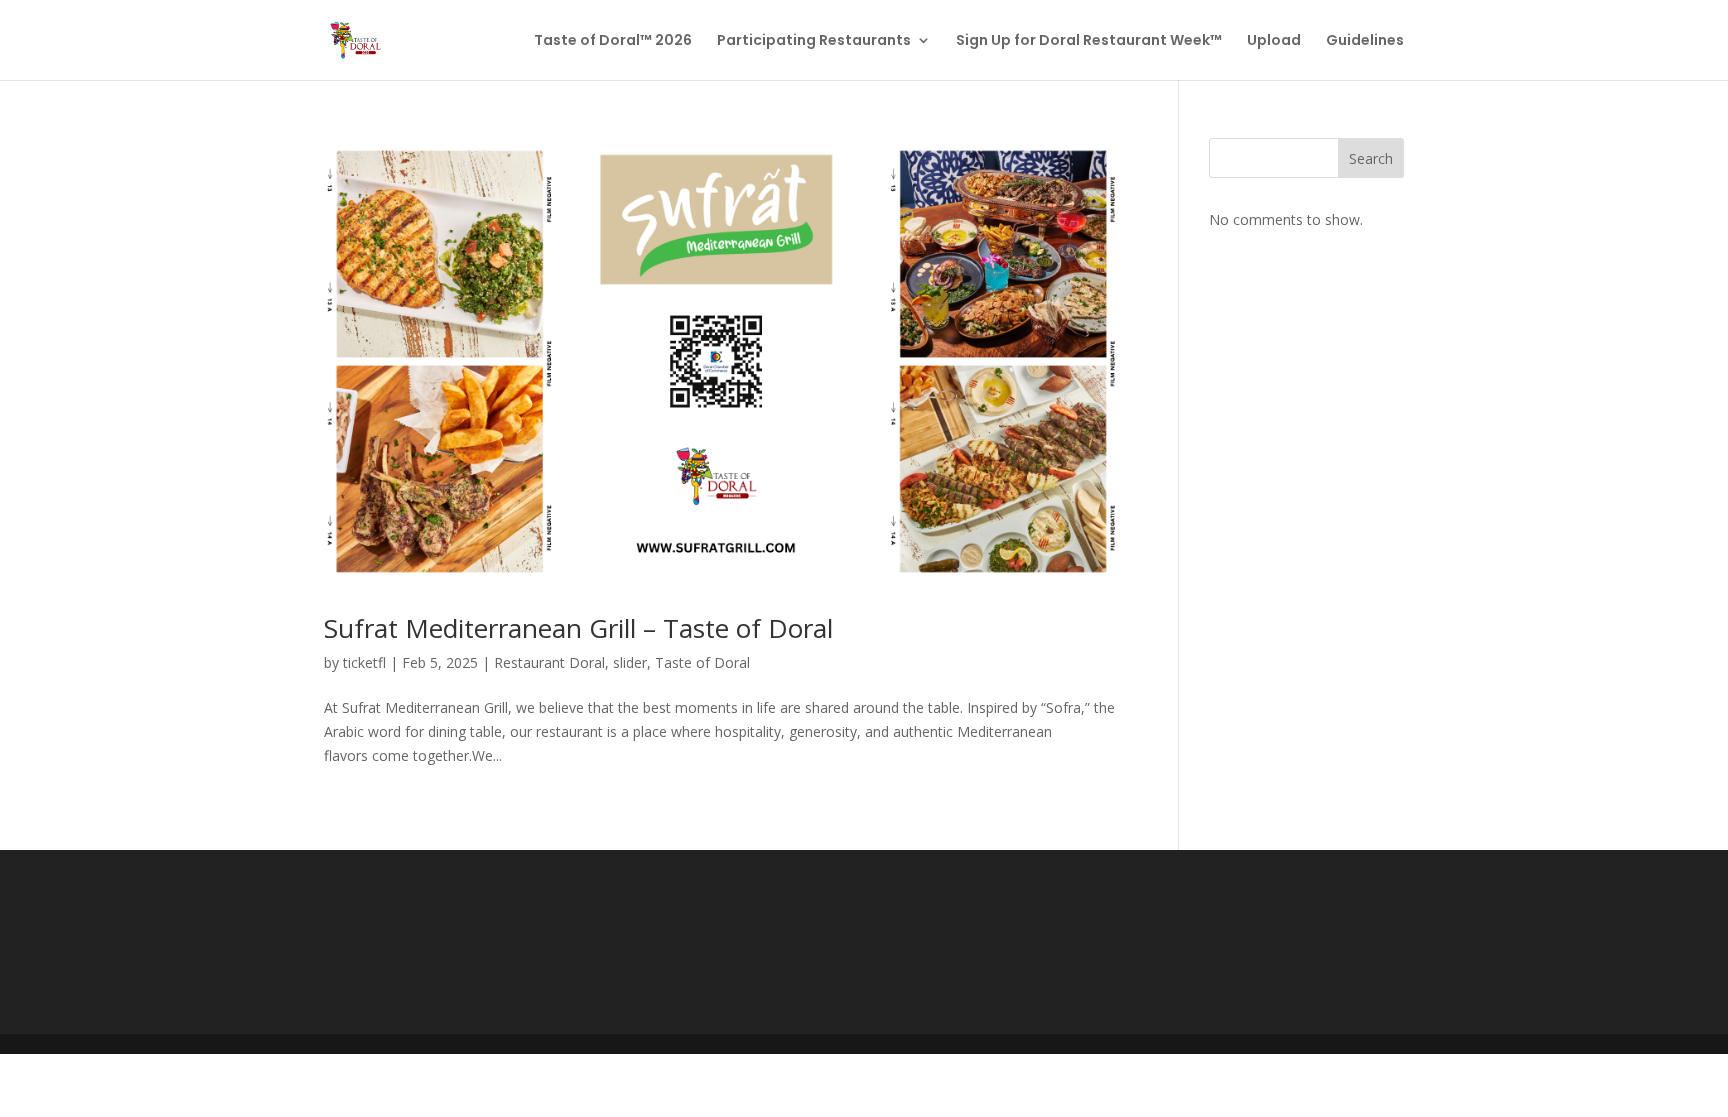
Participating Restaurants (814, 41)
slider (630, 662)
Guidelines (1365, 41)
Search (1371, 158)
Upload (1274, 41)
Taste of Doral (702, 662)
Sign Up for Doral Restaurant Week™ (1089, 41)
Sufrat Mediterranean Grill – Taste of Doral (578, 628)
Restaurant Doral (549, 662)
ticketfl (364, 662)
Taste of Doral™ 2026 (613, 41)
